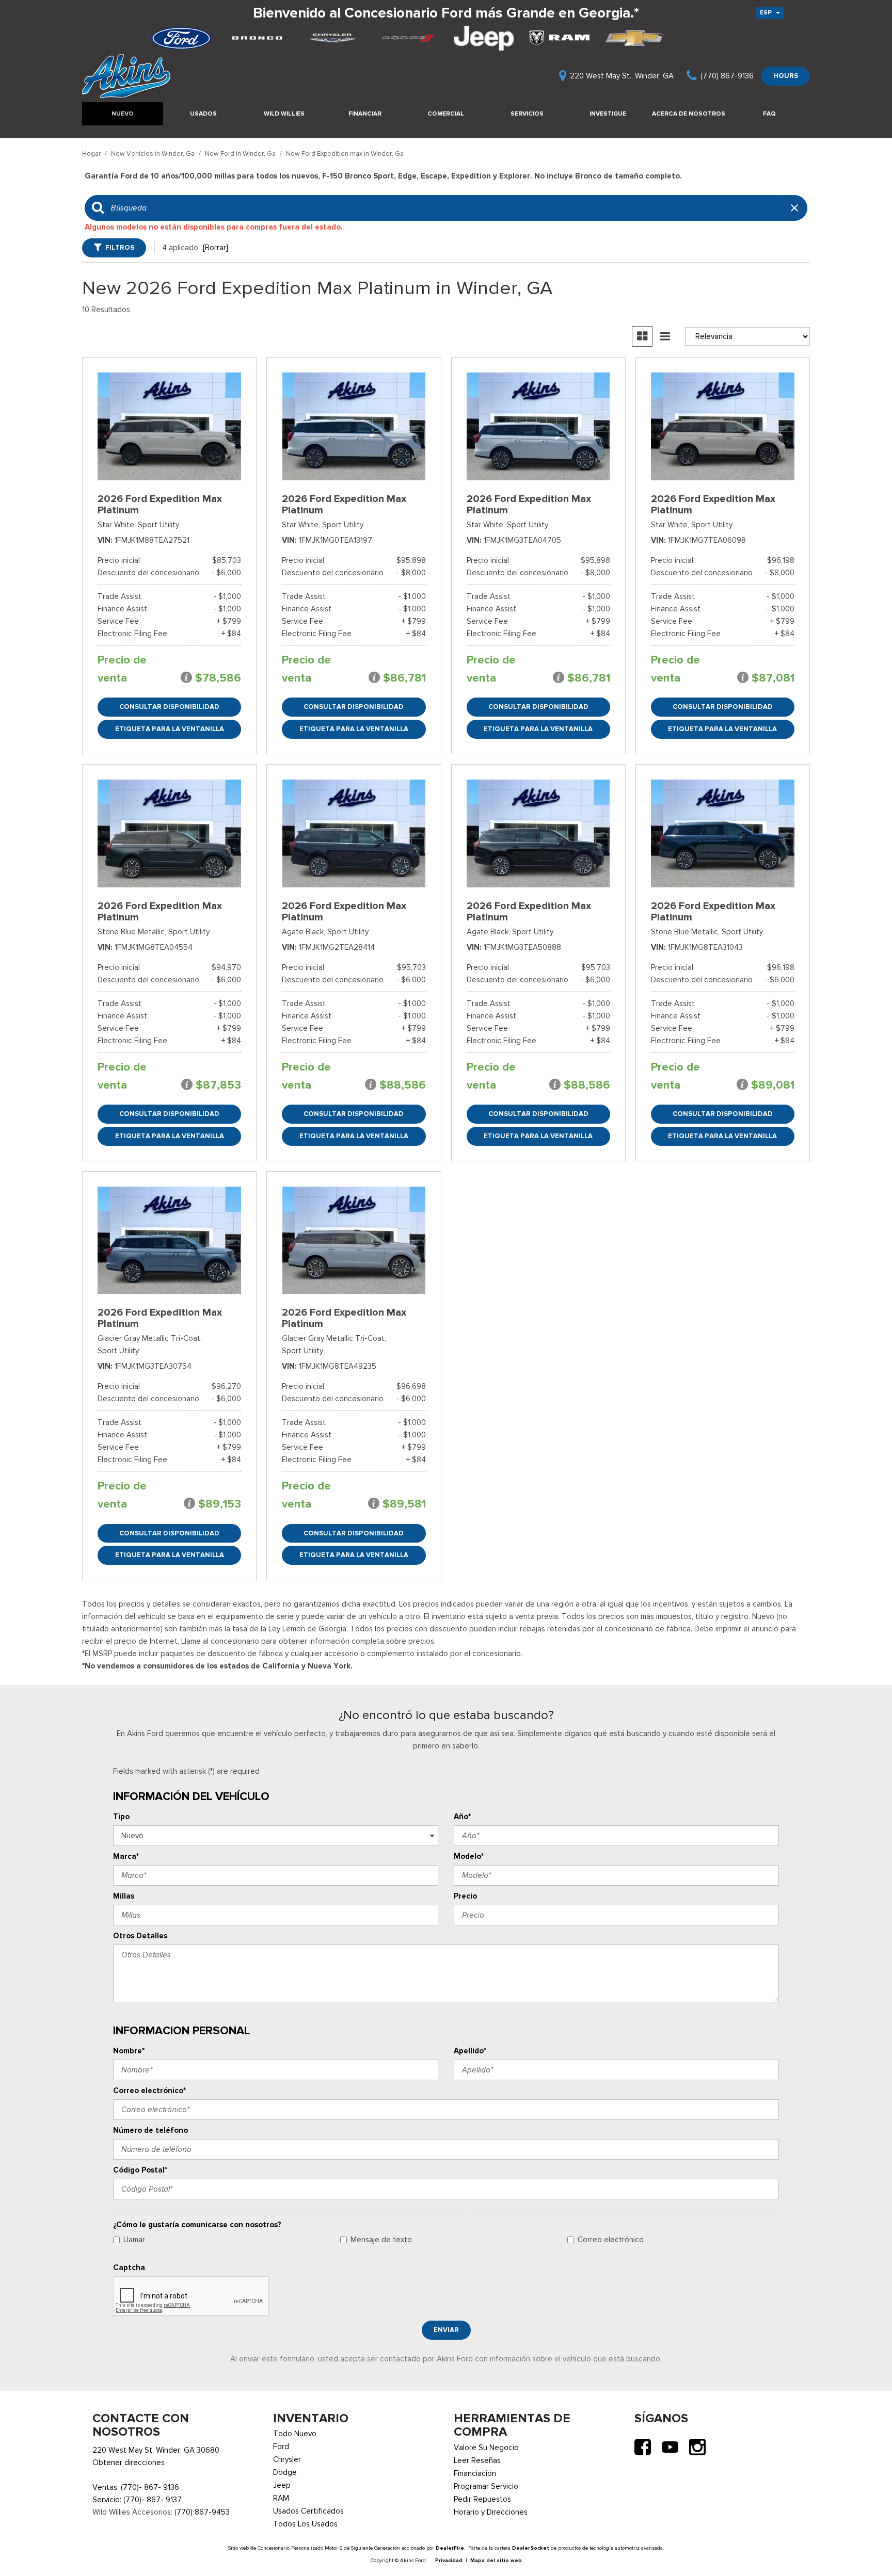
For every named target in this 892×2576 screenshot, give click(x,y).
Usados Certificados (308, 2511)
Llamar (134, 2240)
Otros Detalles (140, 1936)
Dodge (285, 2472)
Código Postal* (140, 2170)
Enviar (446, 2330)
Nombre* (129, 2051)
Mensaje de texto (381, 2240)
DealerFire (450, 2548)
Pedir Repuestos (482, 2499)
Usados (203, 114)
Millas (124, 1896)
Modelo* (469, 1856)
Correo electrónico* (149, 2091)
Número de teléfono (150, 2130)
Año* (462, 1817)
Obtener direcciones (129, 2462)
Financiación (475, 2473)
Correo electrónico (611, 2240)
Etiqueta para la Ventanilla (170, 729)
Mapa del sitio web (496, 2560)
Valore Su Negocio (486, 2448)
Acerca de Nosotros (689, 114)
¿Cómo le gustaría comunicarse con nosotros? (197, 2225)
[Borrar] (216, 248)
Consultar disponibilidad (169, 707)
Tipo (121, 1817)
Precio (465, 1896)
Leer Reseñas (477, 2460)
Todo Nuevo (295, 2434)
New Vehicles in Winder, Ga (154, 153)
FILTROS (120, 247)
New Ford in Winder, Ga (241, 153)
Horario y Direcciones (491, 2512)
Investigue (608, 114)
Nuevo (123, 114)
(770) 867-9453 (202, 2512)
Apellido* (470, 2051)
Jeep (282, 2485)
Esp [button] (767, 12)
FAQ (769, 114)
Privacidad (449, 2560)
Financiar (365, 114)
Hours (786, 76)
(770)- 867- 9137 (153, 2500)
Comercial (446, 114)
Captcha (129, 2267)
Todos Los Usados (305, 2524)
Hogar (92, 153)
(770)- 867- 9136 (150, 2487)
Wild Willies (284, 114)
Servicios (527, 114)
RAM (281, 2498)
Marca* (126, 1856)
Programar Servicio (486, 2486)
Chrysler (287, 2459)
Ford (281, 2447)
